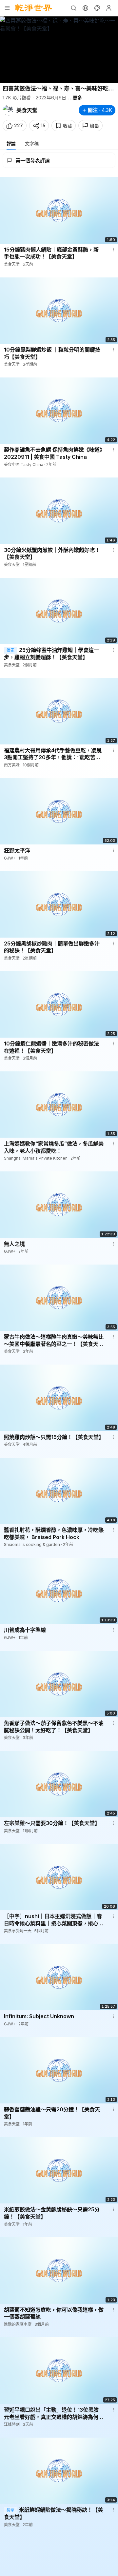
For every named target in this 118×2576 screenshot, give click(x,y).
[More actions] (113, 250)
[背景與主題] (97, 8)
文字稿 (32, 143)
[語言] (85, 8)
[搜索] (73, 8)
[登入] (109, 8)
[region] (59, 50)
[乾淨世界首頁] (34, 8)
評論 (11, 143)
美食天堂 (27, 110)
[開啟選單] (7, 8)
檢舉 (94, 126)
